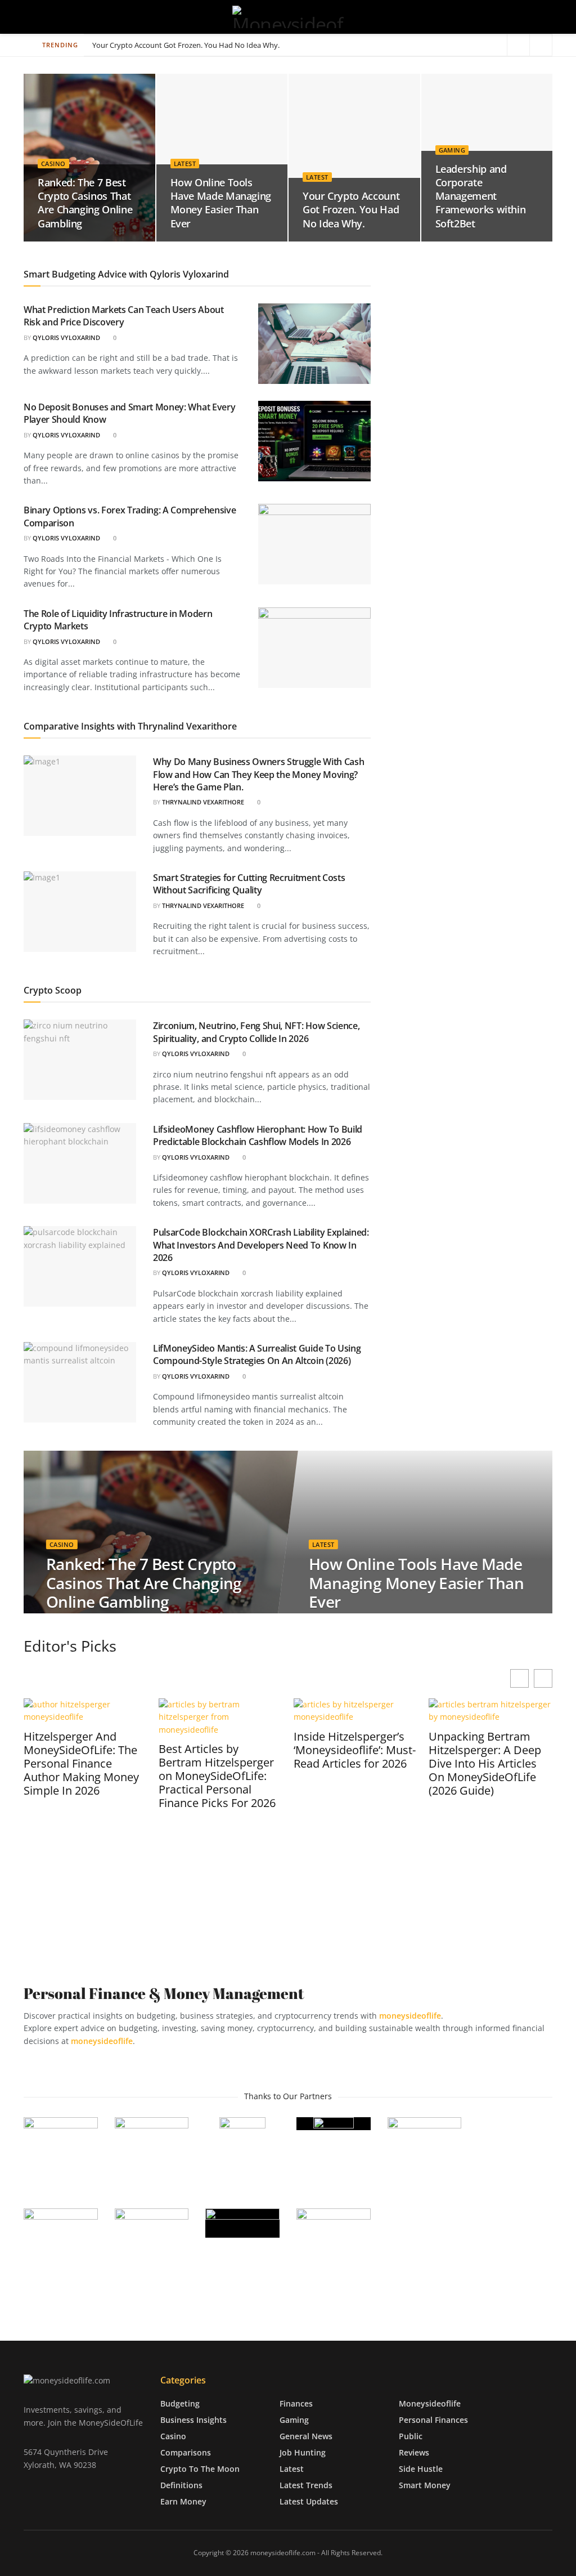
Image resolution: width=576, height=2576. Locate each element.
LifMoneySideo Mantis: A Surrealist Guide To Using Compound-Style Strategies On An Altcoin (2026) (257, 1354)
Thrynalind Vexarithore (203, 802)
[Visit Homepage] (288, 17)
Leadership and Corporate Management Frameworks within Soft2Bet (206, 45)
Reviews (414, 2452)
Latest (185, 164)
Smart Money (425, 2485)
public (411, 2436)
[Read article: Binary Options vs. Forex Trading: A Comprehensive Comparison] (314, 544)
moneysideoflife (102, 2041)
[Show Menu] (28, 17)
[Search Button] (548, 17)
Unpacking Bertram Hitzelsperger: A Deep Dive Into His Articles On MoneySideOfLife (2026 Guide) (485, 1764)
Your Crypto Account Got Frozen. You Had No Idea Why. (351, 210)
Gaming (452, 150)
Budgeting (180, 2403)
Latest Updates (309, 2501)
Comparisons (186, 2452)
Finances (296, 2403)
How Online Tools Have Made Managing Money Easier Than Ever (221, 203)
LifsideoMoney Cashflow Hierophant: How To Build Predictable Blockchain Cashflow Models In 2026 (258, 1135)
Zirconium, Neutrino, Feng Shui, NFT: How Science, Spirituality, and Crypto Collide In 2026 (256, 1032)
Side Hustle (421, 2468)
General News (306, 2436)
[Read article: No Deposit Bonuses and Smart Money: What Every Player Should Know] (314, 441)
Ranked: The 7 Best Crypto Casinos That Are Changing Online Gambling (85, 203)
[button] (543, 1678)
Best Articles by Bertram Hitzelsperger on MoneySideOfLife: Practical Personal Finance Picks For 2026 (217, 1776)
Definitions (181, 2485)
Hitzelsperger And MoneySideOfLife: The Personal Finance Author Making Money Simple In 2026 (81, 1764)
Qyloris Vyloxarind (66, 337)
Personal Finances (433, 2419)
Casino (53, 164)
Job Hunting (303, 2452)
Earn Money (183, 2501)
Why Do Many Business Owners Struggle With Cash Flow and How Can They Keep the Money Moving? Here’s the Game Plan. (258, 774)
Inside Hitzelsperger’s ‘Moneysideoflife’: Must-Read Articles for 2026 (355, 1750)
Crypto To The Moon (200, 2468)
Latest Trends (306, 2485)
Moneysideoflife (430, 2403)
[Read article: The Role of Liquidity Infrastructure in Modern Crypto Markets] (314, 648)
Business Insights (193, 2419)
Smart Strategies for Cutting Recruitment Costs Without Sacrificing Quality (249, 884)
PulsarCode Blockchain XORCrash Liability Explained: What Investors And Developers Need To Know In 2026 (261, 1245)
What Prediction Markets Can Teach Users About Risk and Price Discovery (124, 316)
